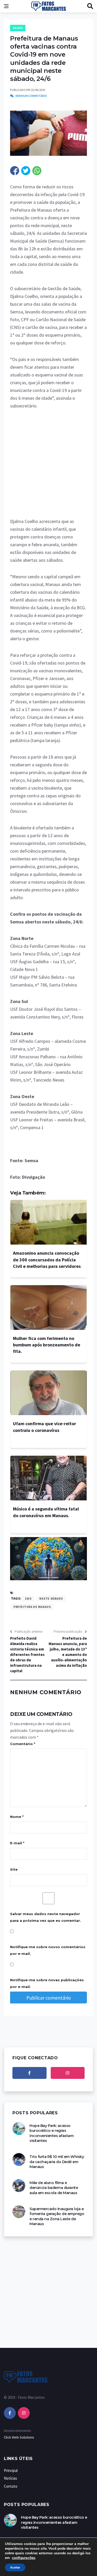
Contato (11, 2486)
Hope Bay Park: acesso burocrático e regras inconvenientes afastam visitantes (51, 2133)
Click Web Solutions (19, 2437)
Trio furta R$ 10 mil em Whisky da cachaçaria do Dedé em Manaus (57, 2162)
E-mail (17, 1843)
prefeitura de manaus (32, 1607)
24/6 (28, 1598)
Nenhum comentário (31, 96)
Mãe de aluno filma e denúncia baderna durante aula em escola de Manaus (54, 2188)
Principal (11, 2470)
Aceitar (15, 2567)
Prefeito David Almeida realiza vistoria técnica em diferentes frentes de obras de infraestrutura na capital (27, 1655)
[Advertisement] (48, 467)
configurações (24, 2558)
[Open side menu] (6, 6)
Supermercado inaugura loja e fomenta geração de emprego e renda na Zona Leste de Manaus (57, 2216)
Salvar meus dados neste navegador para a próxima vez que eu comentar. (46, 1917)
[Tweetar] (26, 171)
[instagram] (68, 2073)
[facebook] (29, 2073)
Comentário (23, 1744)
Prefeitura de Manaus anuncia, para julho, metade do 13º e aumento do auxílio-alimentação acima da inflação (68, 1652)
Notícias (10, 2478)
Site (14, 1869)
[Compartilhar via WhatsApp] (37, 171)
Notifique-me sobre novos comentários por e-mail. (48, 1950)
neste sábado (51, 1598)
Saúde (18, 28)
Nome (17, 1817)
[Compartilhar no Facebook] (15, 171)
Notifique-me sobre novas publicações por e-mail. (47, 1983)
